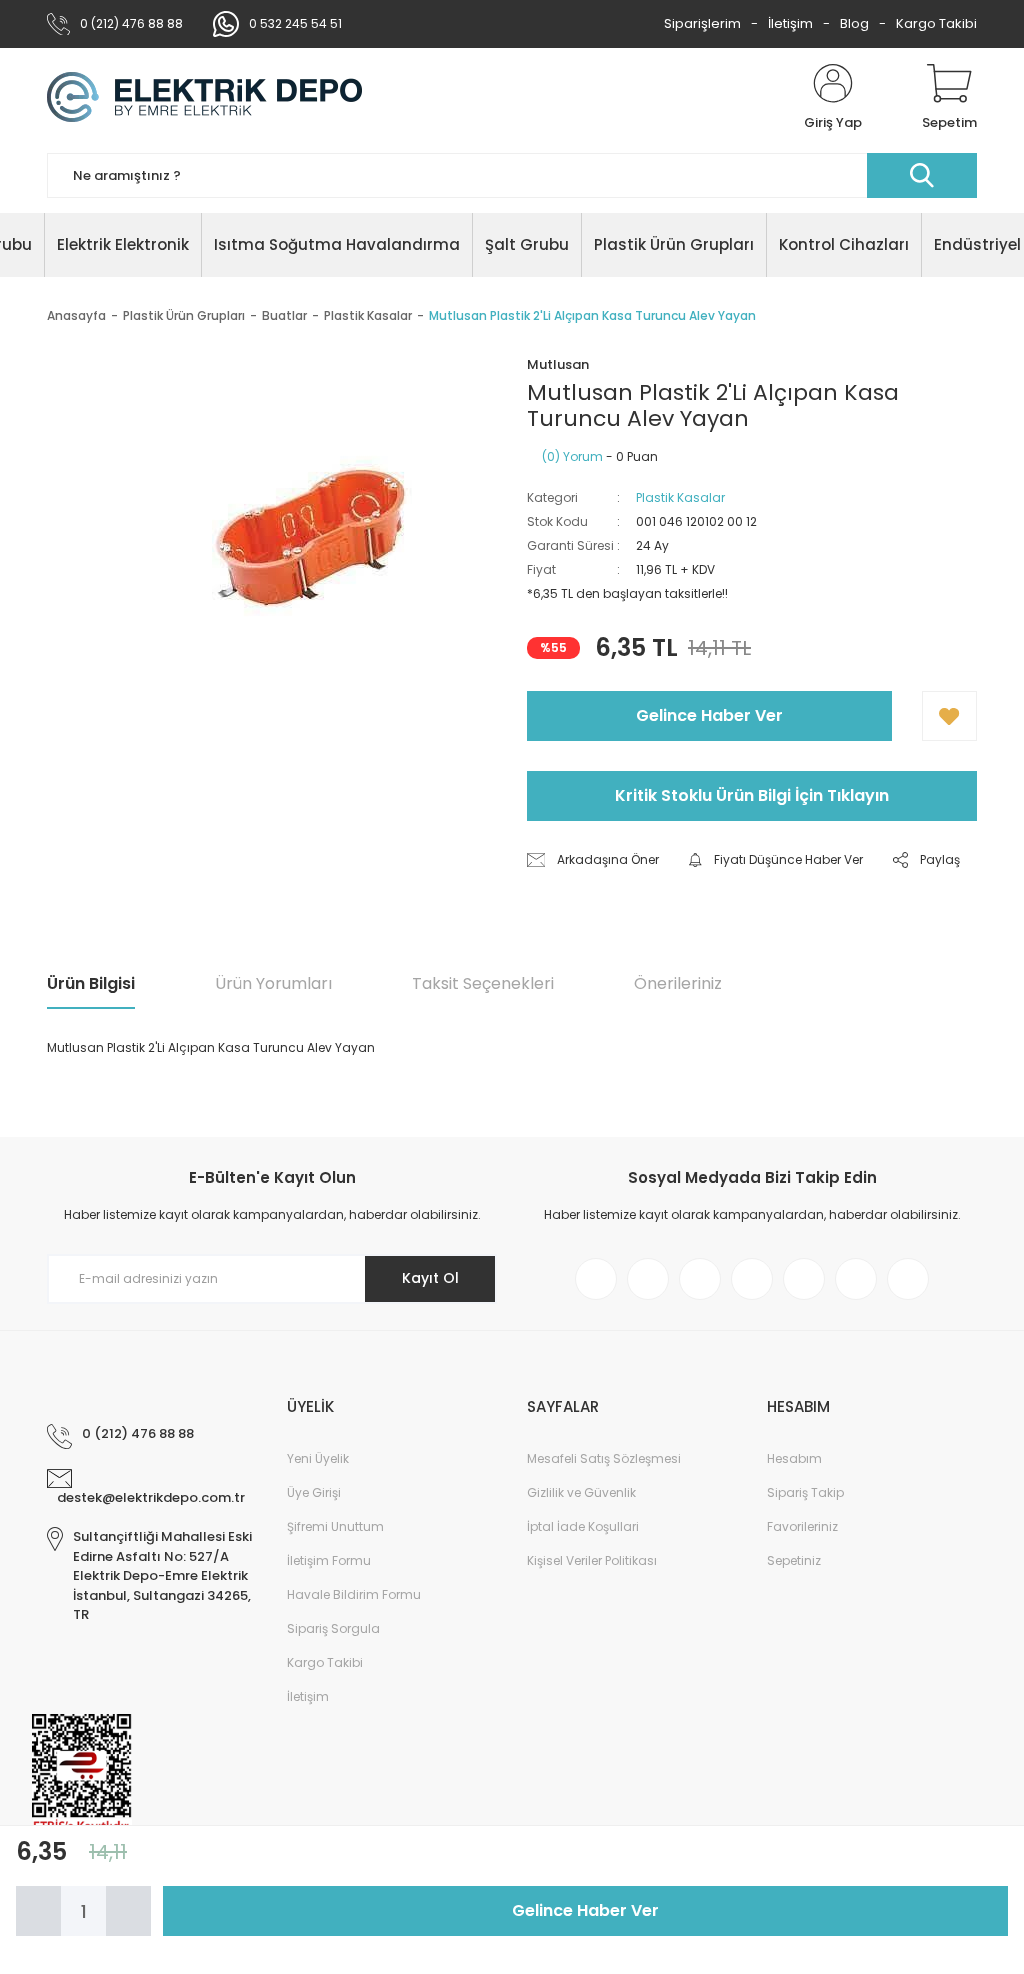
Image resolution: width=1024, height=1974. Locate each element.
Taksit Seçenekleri (483, 983)
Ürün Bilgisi (91, 983)
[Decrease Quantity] (38, 1911)
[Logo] (204, 98)
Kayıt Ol (430, 1278)
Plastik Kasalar (680, 497)
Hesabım (794, 1458)
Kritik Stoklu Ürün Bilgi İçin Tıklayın (752, 795)
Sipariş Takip (805, 1492)
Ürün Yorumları (273, 983)
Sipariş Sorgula (333, 1628)
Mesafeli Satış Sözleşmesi (604, 1458)
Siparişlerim (702, 23)
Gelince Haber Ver (709, 715)
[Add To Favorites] (949, 716)
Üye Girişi (314, 1492)
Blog (854, 23)
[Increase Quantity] (128, 1911)
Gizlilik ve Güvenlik (581, 1492)
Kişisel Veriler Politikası (592, 1560)
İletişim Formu (329, 1560)
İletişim (790, 23)
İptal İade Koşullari (583, 1526)
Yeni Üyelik (318, 1458)
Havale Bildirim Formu (354, 1594)
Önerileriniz (678, 983)
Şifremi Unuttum (335, 1526)
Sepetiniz (794, 1560)
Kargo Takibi (936, 23)
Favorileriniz (802, 1526)
